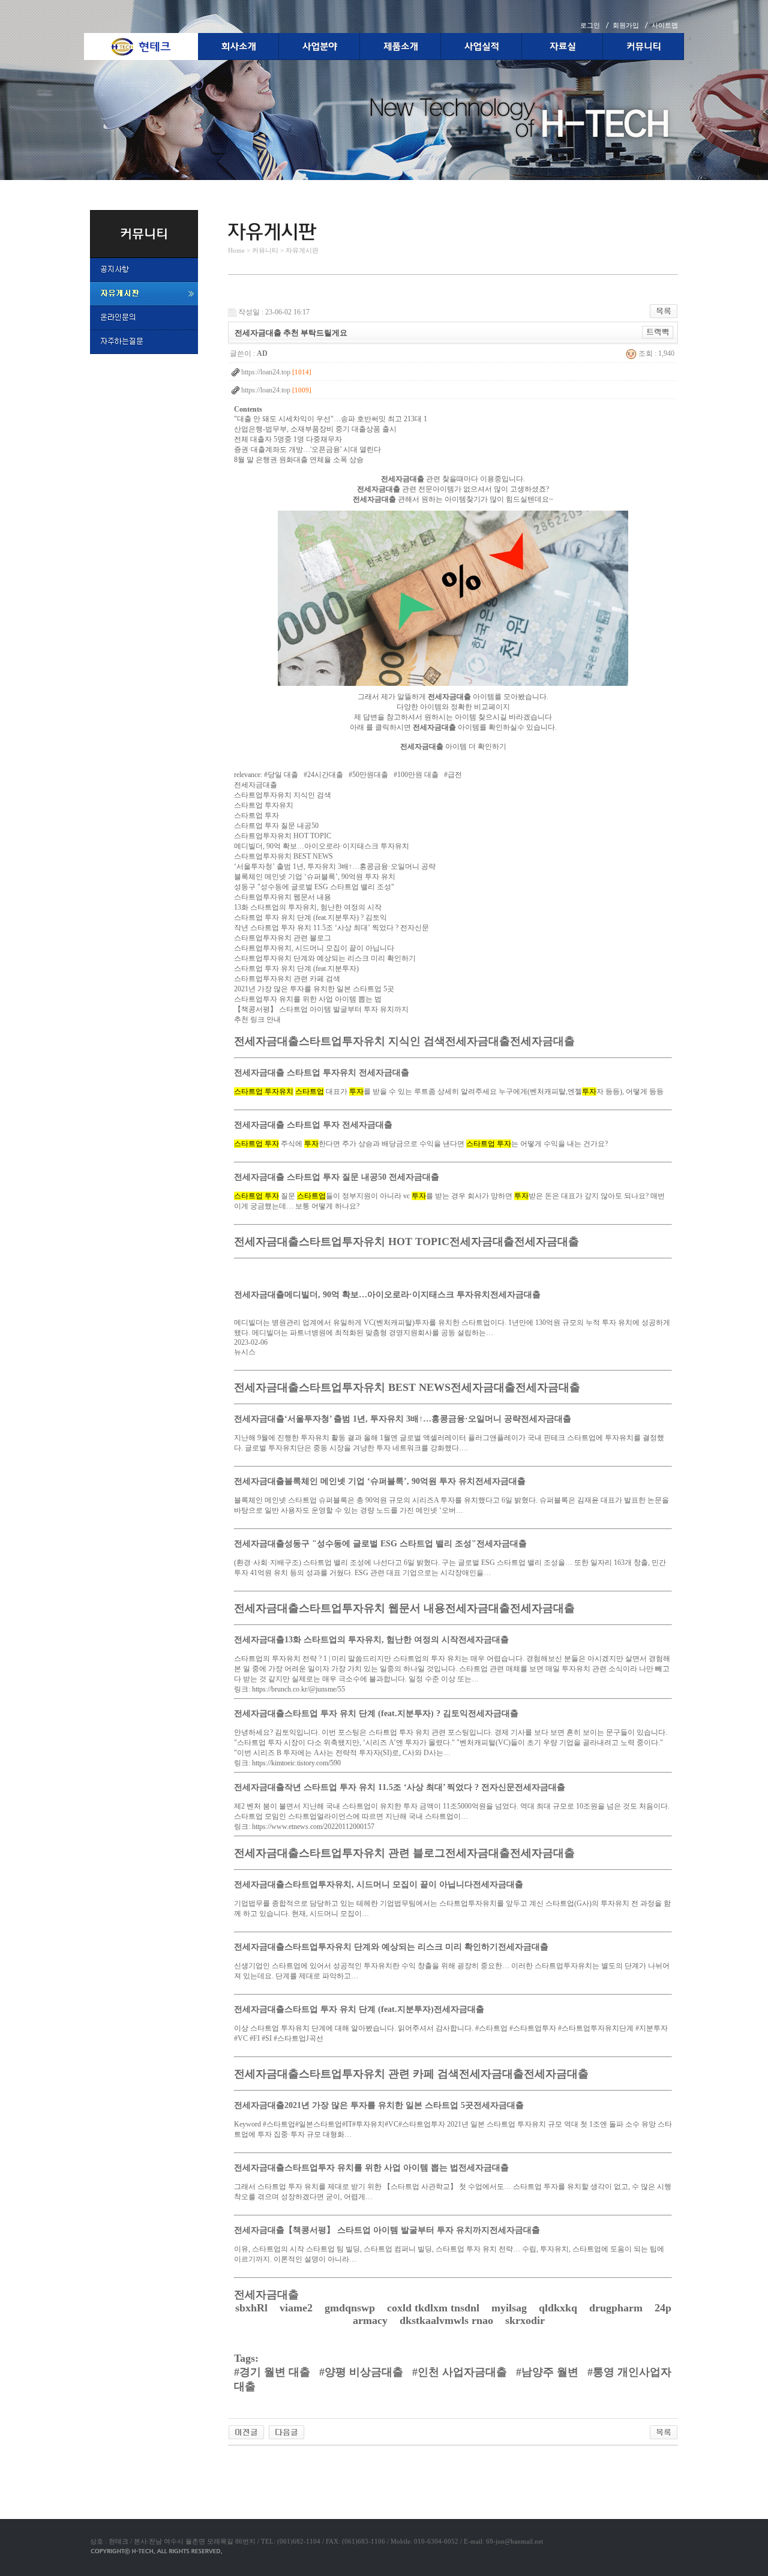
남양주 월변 (550, 2372)
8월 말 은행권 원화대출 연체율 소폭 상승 (299, 460)
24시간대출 (325, 775)
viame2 (298, 2308)
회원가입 (626, 25)
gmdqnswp (351, 2308)
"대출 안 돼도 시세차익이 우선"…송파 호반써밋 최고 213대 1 (331, 419)
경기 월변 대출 (275, 2372)
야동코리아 (246, 2460)
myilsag (511, 2308)
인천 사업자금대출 (462, 2372)
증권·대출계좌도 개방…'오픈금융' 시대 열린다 (307, 449)
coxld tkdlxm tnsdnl (435, 2308)
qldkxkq (559, 2308)
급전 (455, 775)
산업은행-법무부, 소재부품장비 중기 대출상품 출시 (315, 429)
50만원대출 (370, 775)
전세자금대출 (256, 785)
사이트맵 (665, 25)
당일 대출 (283, 775)
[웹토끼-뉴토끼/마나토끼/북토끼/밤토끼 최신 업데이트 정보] (246, 2431)
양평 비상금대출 (364, 2372)
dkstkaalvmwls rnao (448, 2320)
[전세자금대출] (453, 689)
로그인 (590, 25)
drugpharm (617, 2308)
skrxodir (526, 2320)
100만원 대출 (418, 775)
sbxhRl (253, 2308)
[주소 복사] (658, 332)
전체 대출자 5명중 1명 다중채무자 (288, 439)
